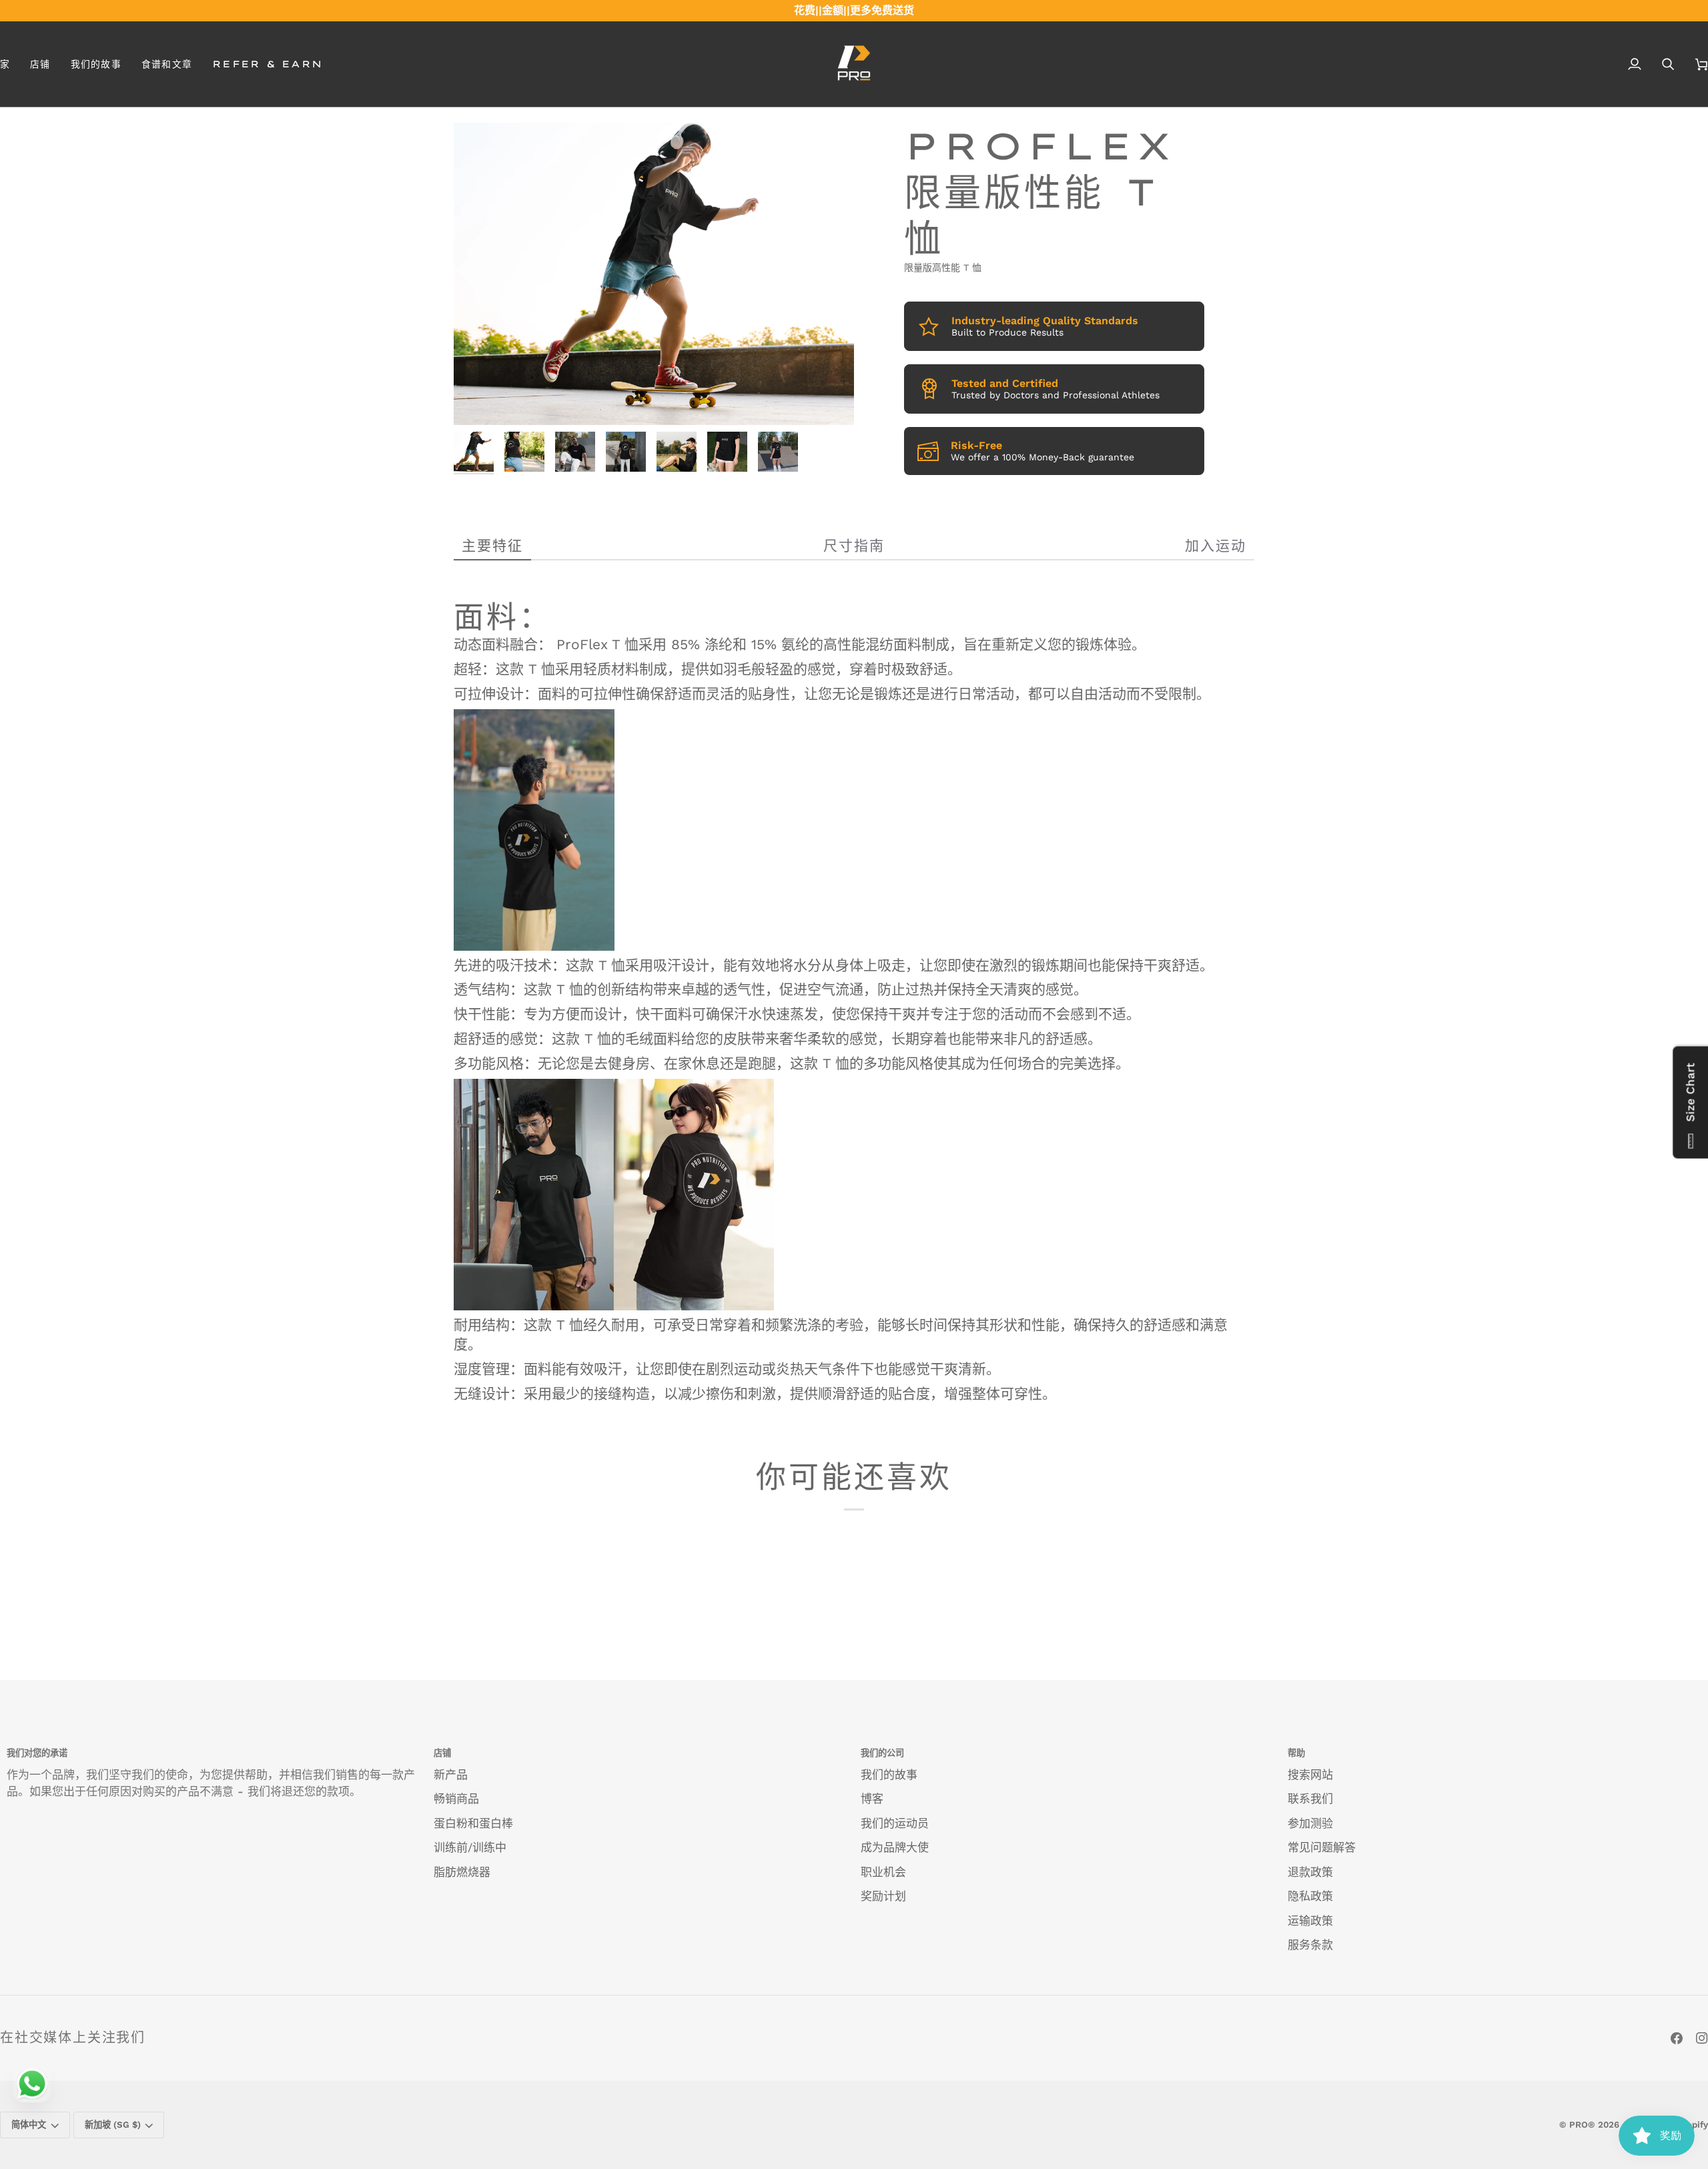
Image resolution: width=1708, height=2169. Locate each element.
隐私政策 (1310, 1896)
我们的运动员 (895, 1823)
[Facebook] (1677, 2038)
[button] (40, 64)
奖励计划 (883, 1896)
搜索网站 (1310, 1775)
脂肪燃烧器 (462, 1872)
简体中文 (29, 2125)
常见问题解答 (1322, 1847)
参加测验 (1310, 1823)
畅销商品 (456, 1799)
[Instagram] (1702, 2038)
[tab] (492, 546)
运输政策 (1310, 1921)
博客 (872, 1799)
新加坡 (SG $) (113, 2125)
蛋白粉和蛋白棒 (473, 1823)
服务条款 (1310, 1945)
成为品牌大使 (895, 1847)
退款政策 (1310, 1872)
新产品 (451, 1775)
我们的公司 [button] (882, 1753)
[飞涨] (479, 400)
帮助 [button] (1296, 1753)
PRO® (1582, 2125)
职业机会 (883, 1872)
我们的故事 (889, 1775)
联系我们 (1310, 1799)
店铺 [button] (442, 1753)
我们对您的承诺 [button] (37, 1753)
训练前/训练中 (470, 1847)
